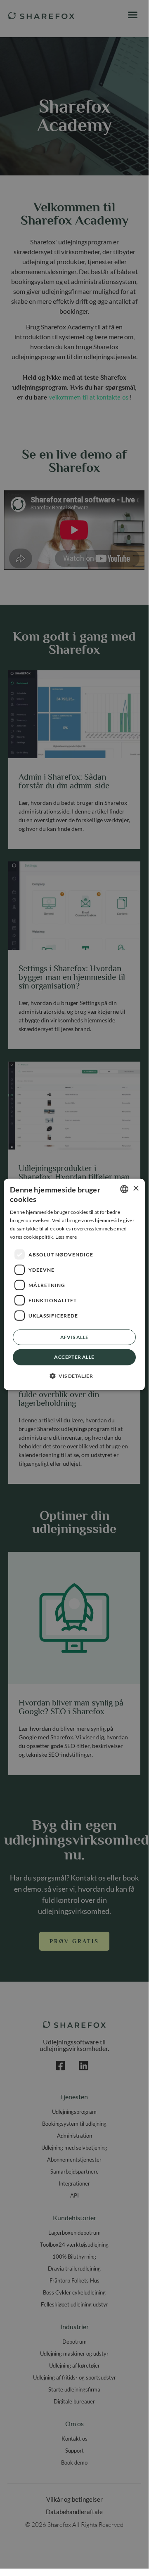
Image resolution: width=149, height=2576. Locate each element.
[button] (74, 1376)
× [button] (136, 1189)
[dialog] (74, 1284)
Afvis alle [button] (74, 1337)
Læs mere (66, 1236)
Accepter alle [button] (74, 1357)
